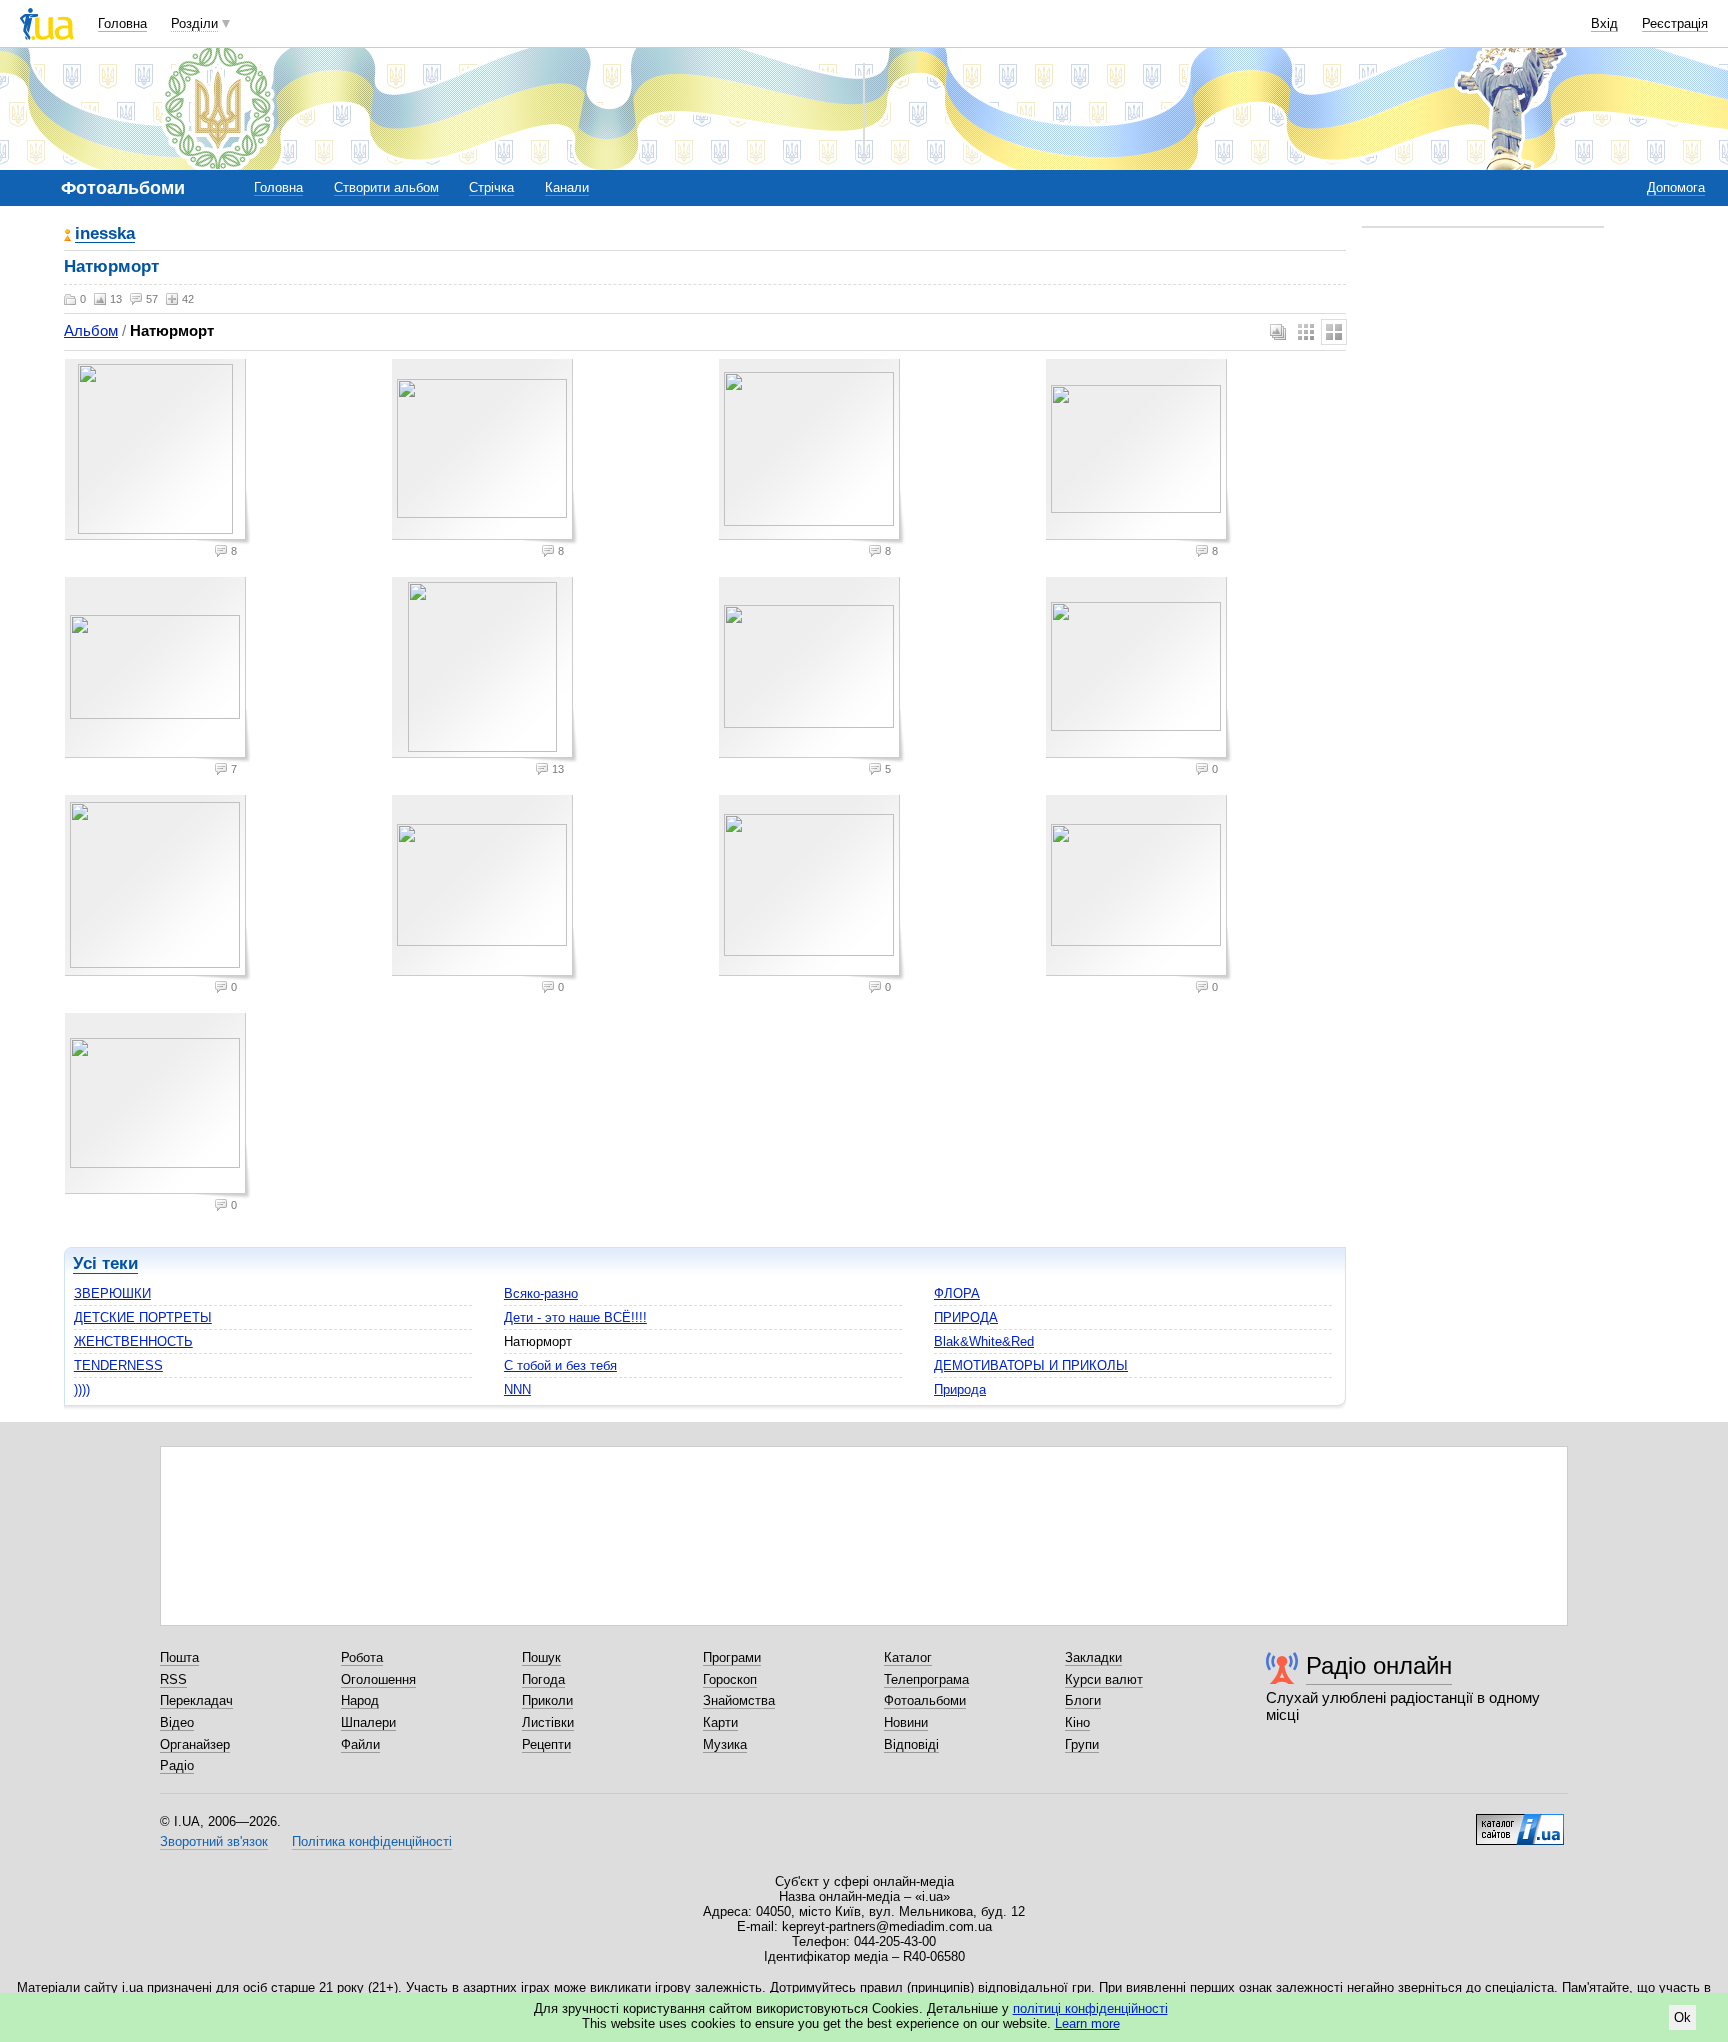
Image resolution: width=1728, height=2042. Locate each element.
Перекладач (196, 1700)
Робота (362, 1657)
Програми (732, 1657)
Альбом (91, 330)
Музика (725, 1744)
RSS (173, 1679)
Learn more (1087, 2023)
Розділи (194, 23)
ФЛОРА (957, 1293)
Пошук (541, 1657)
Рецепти (546, 1744)
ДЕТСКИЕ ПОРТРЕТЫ (143, 1317)
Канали (567, 187)
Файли (360, 1744)
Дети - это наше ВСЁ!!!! (575, 1317)
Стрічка (491, 187)
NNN (517, 1389)
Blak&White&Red (984, 1341)
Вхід (1604, 23)
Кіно (1077, 1722)
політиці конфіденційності (1090, 2008)
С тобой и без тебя (560, 1365)
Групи (1082, 1744)
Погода (543, 1679)
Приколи (547, 1700)
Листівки (548, 1722)
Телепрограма (926, 1679)
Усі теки (105, 1263)
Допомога (1676, 187)
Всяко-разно (541, 1293)
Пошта (179, 1657)
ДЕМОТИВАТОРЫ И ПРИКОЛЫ (1031, 1365)
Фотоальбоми (925, 1700)
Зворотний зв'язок (214, 1841)
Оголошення (378, 1679)
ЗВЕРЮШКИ (112, 1293)
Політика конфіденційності (372, 1841)
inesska (105, 234)
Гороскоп (730, 1679)
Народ (360, 1700)
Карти (720, 1722)
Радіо (177, 1765)
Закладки (1093, 1657)
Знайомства (739, 1700)
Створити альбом (386, 187)
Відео (177, 1722)
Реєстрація (1675, 23)
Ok (1682, 2017)
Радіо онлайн (1379, 1665)
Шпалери (368, 1722)
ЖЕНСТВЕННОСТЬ (133, 1341)
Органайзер (195, 1744)
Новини (906, 1722)
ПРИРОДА (966, 1317)
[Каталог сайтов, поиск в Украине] (1520, 1822)
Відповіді (911, 1744)
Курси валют (1104, 1679)
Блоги (1083, 1700)
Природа (960, 1389)
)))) (82, 1389)
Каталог (908, 1657)
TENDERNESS (118, 1365)
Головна (122, 23)
